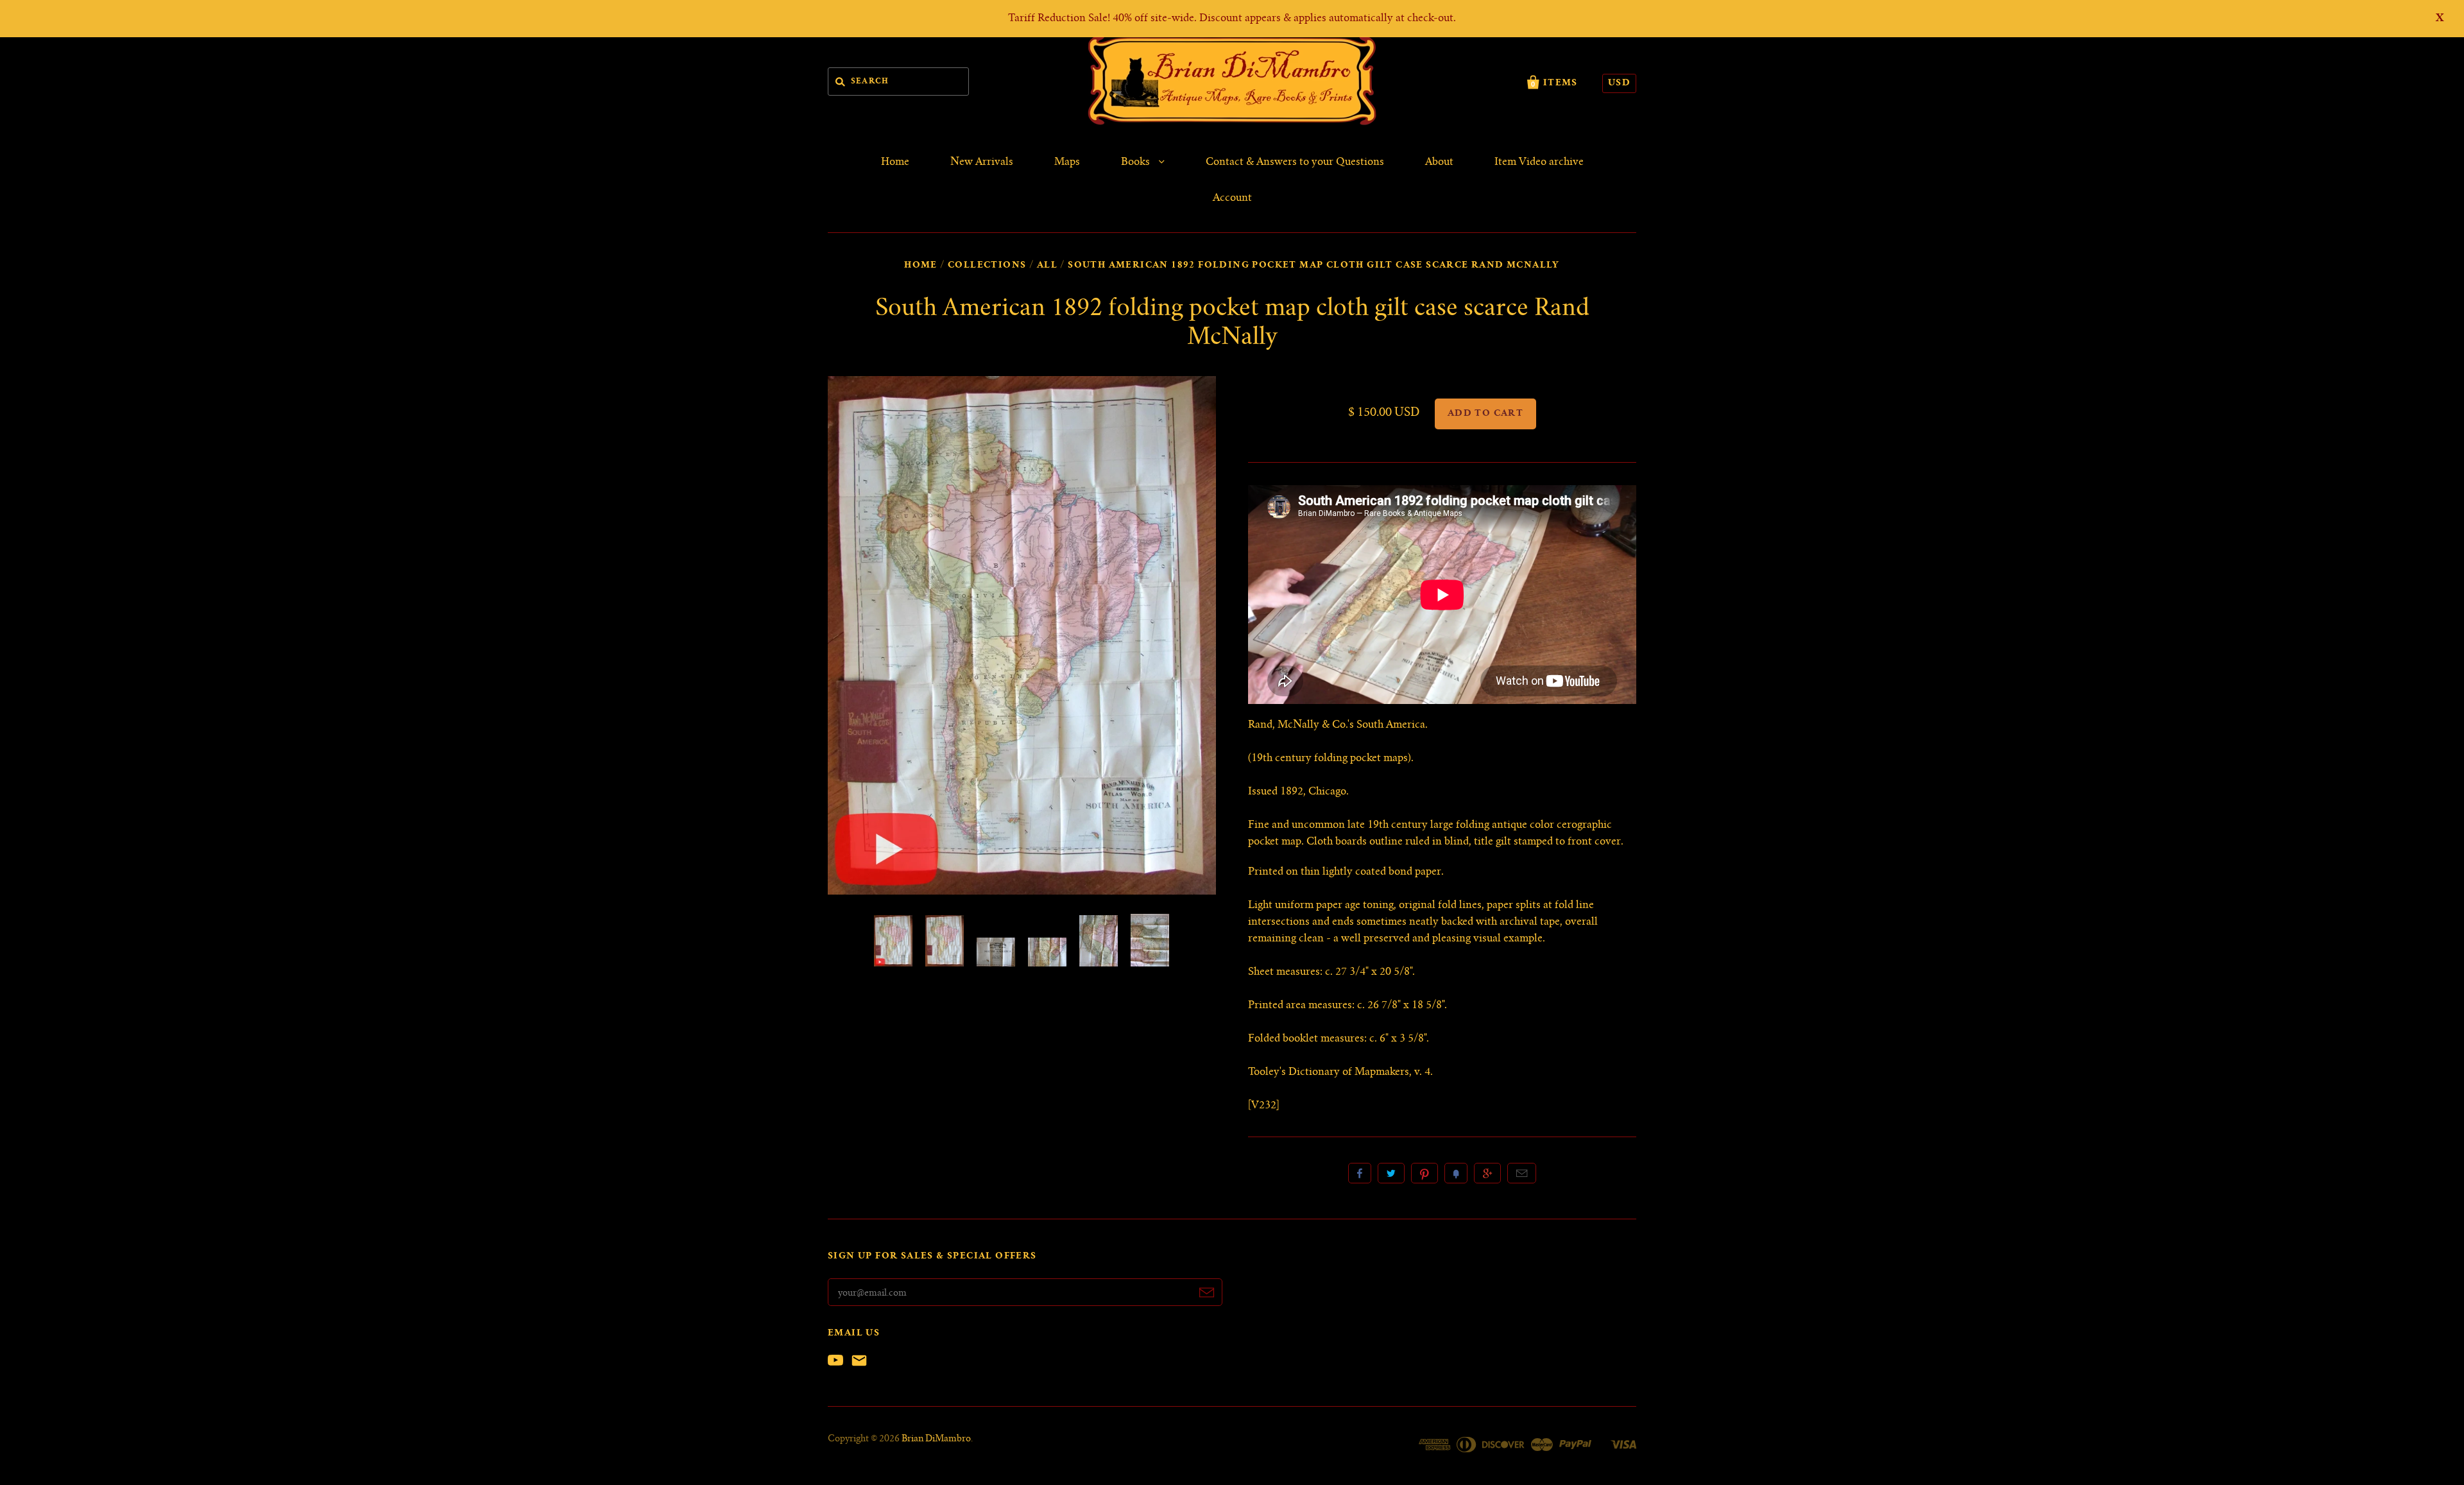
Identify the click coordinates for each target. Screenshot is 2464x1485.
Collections (987, 266)
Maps (1067, 162)
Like (1360, 1173)
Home (895, 162)
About (1439, 162)
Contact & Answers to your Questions (1295, 162)
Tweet (1391, 1173)
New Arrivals (982, 162)
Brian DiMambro (936, 1439)
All (1047, 266)
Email (1522, 1173)
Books (1137, 162)
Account (1232, 198)
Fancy (1456, 1173)
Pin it (1425, 1173)
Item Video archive (1539, 162)
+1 (1487, 1173)
